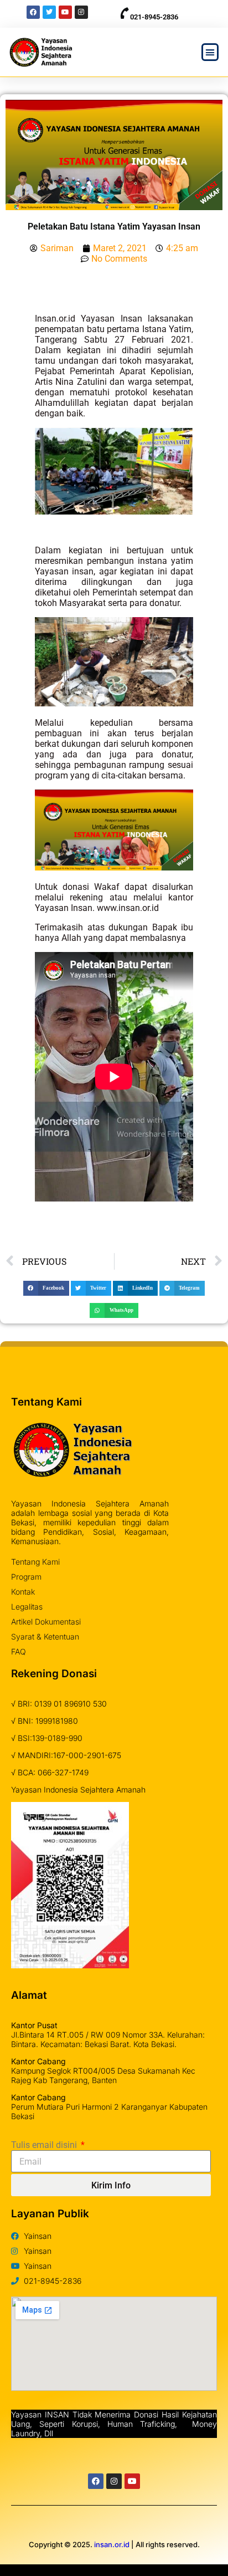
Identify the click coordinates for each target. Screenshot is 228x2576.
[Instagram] (114, 2481)
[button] (210, 52)
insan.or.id (112, 2544)
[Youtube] (132, 2481)
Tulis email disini (45, 2145)
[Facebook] (96, 2481)
